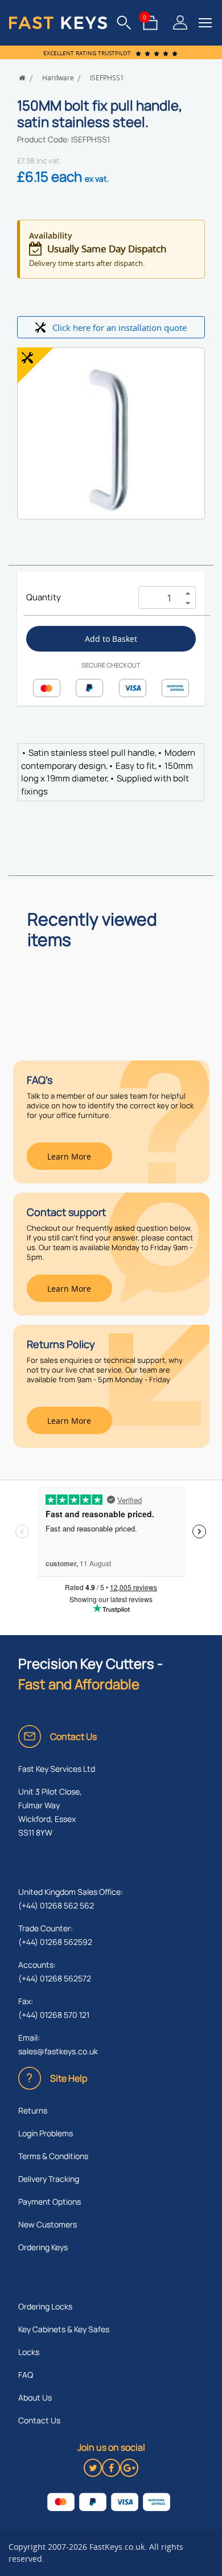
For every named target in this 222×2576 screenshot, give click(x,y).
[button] (205, 23)
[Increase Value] (188, 592)
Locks (29, 2352)
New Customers (48, 2224)
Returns (33, 2110)
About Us (35, 2397)
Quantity (44, 597)
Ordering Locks (45, 2306)
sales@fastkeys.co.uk (58, 2051)
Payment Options (50, 2202)
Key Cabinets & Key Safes (64, 2329)
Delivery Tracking (49, 2179)
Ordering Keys (43, 2247)
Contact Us (39, 2420)
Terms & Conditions (53, 2156)
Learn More (69, 1156)
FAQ (26, 2375)
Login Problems (46, 2133)
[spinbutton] (157, 598)
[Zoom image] (111, 440)
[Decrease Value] (188, 603)
